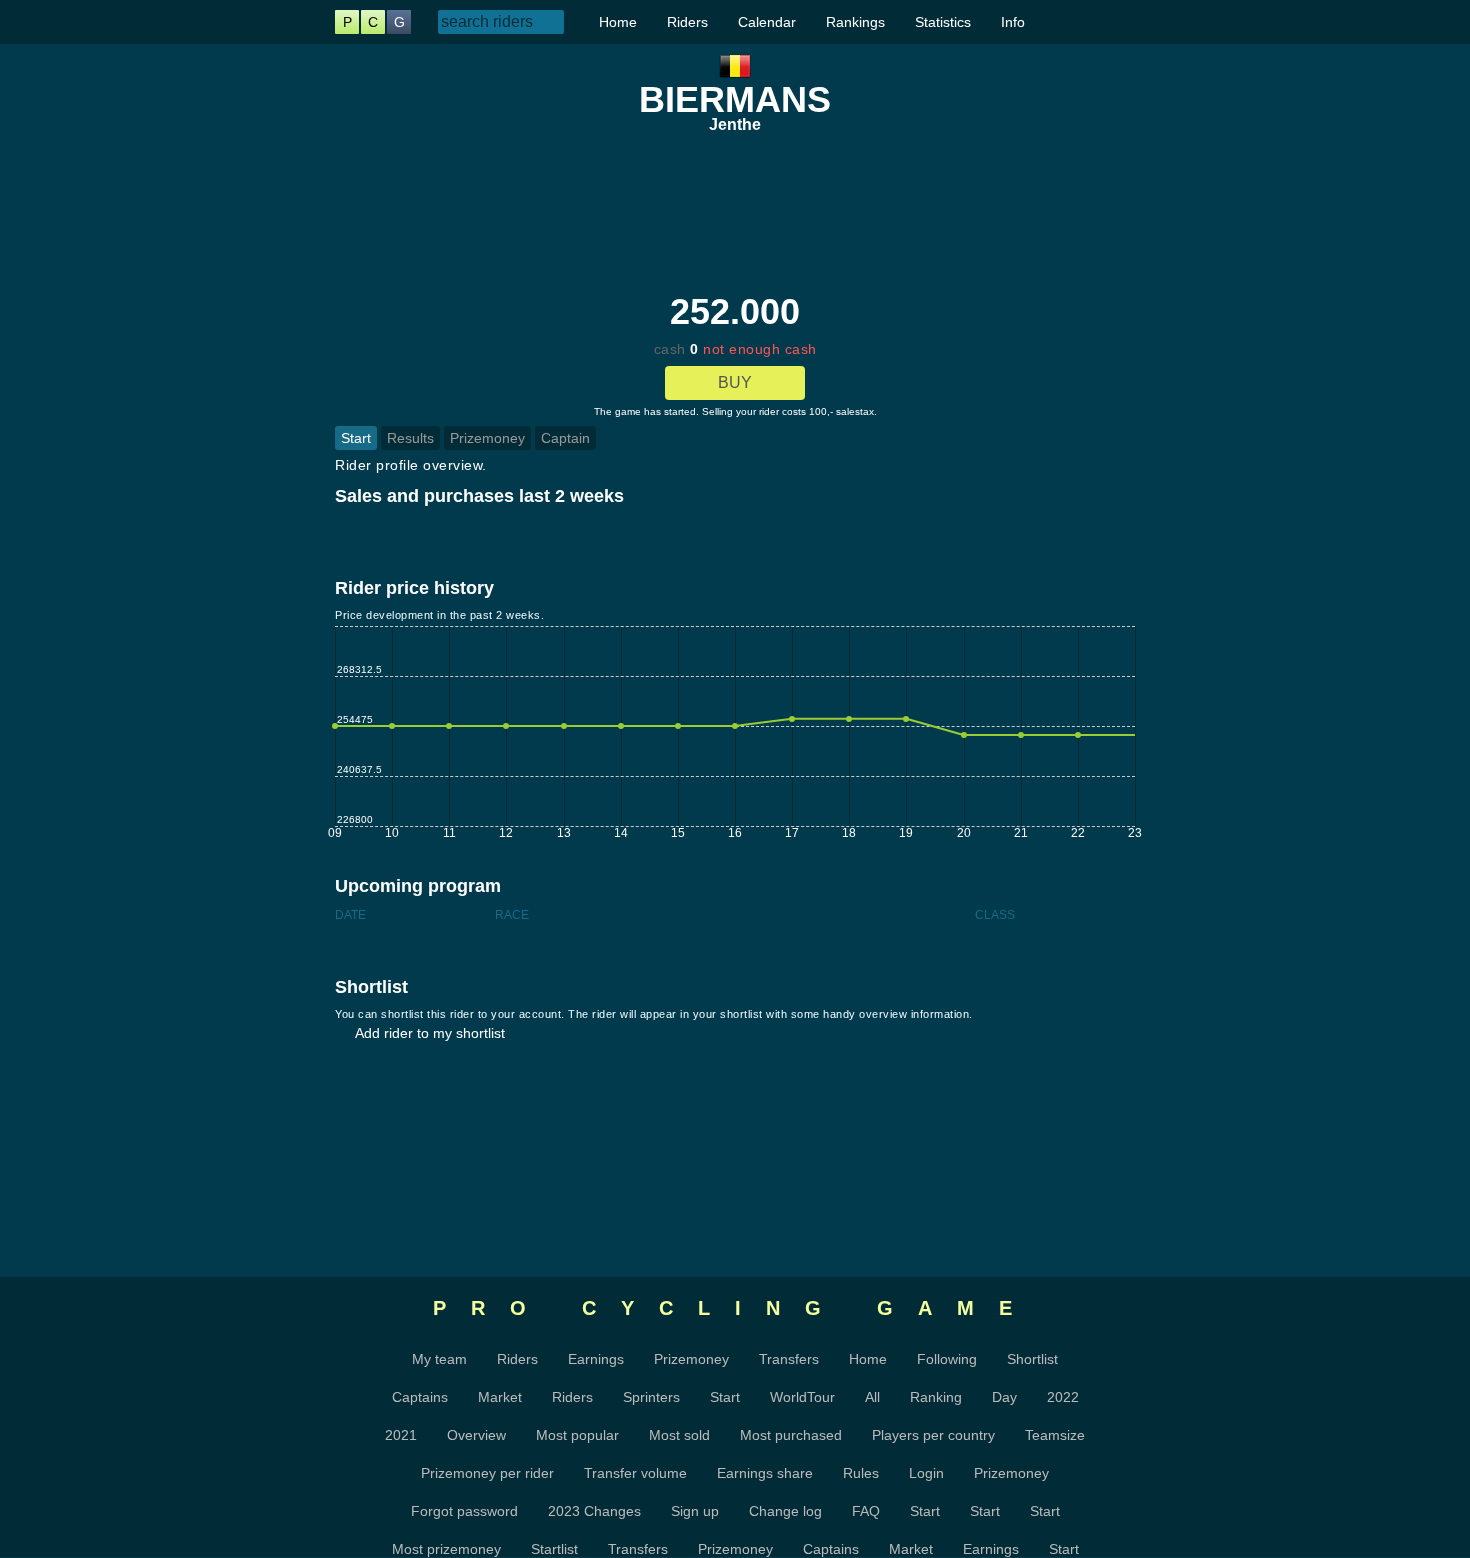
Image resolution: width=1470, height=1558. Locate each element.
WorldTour (802, 1397)
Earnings (596, 1359)
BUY (735, 382)
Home (618, 22)
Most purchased (791, 1435)
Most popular (577, 1435)
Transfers (789, 1359)
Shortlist (1032, 1359)
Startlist (554, 1549)
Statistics (943, 22)
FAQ (866, 1511)
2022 (1063, 1397)
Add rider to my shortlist (430, 1033)
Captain (565, 438)
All (872, 1397)
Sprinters (651, 1397)
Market (500, 1397)
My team (439, 1359)
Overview (476, 1435)
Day (1004, 1397)
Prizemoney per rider (487, 1473)
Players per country (933, 1435)
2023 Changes (594, 1511)
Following (947, 1359)
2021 (401, 1435)
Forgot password (464, 1511)
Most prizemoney (446, 1549)
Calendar (767, 22)
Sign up (695, 1511)
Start (356, 438)
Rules (861, 1473)
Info (1013, 22)
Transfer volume (635, 1473)
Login (926, 1473)
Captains (420, 1397)
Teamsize (1055, 1435)
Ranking (936, 1397)
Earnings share (765, 1473)
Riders (687, 22)
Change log (785, 1511)
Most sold (679, 1435)
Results (410, 438)
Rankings (855, 22)
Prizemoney (487, 438)
